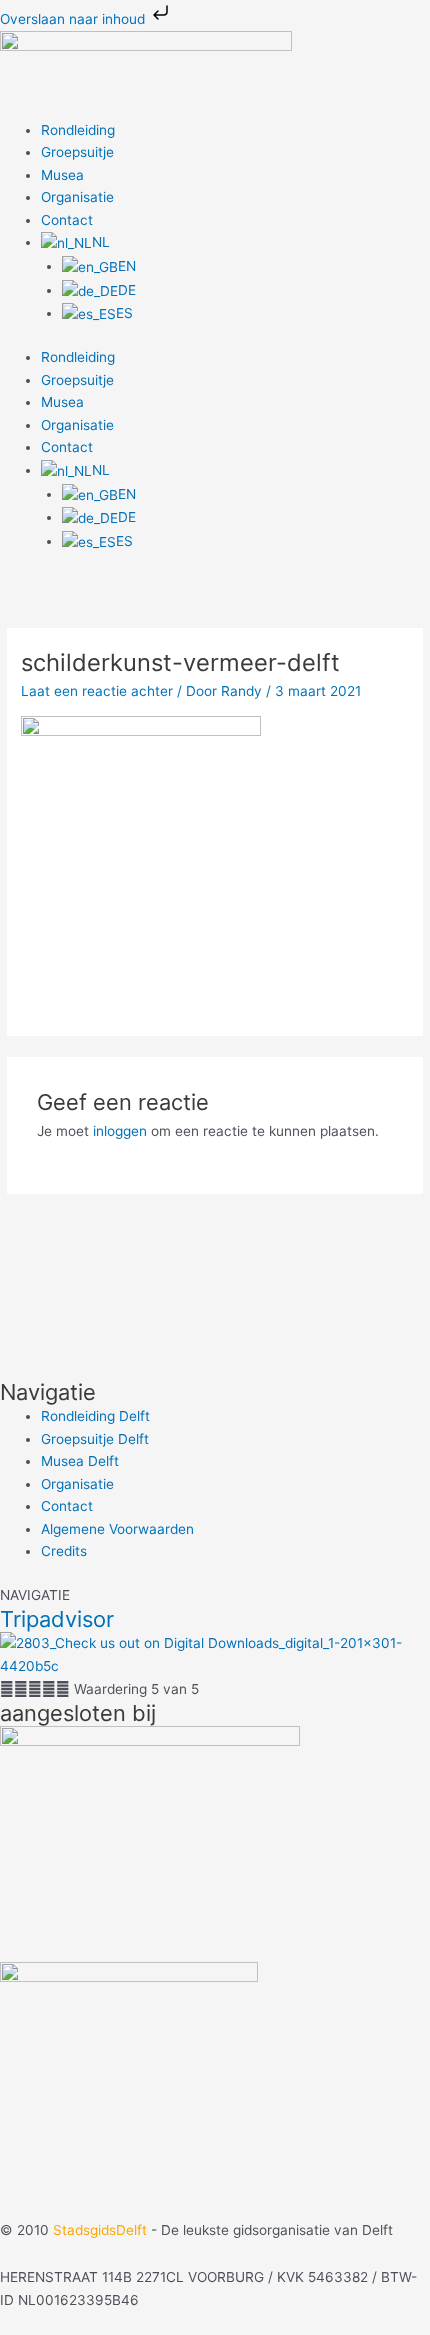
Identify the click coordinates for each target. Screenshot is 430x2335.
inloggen (120, 1131)
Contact (67, 220)
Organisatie (77, 197)
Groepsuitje (77, 152)
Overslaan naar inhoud (74, 19)
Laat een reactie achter (97, 691)
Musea (62, 175)
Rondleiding (78, 130)
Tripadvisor (57, 1619)
